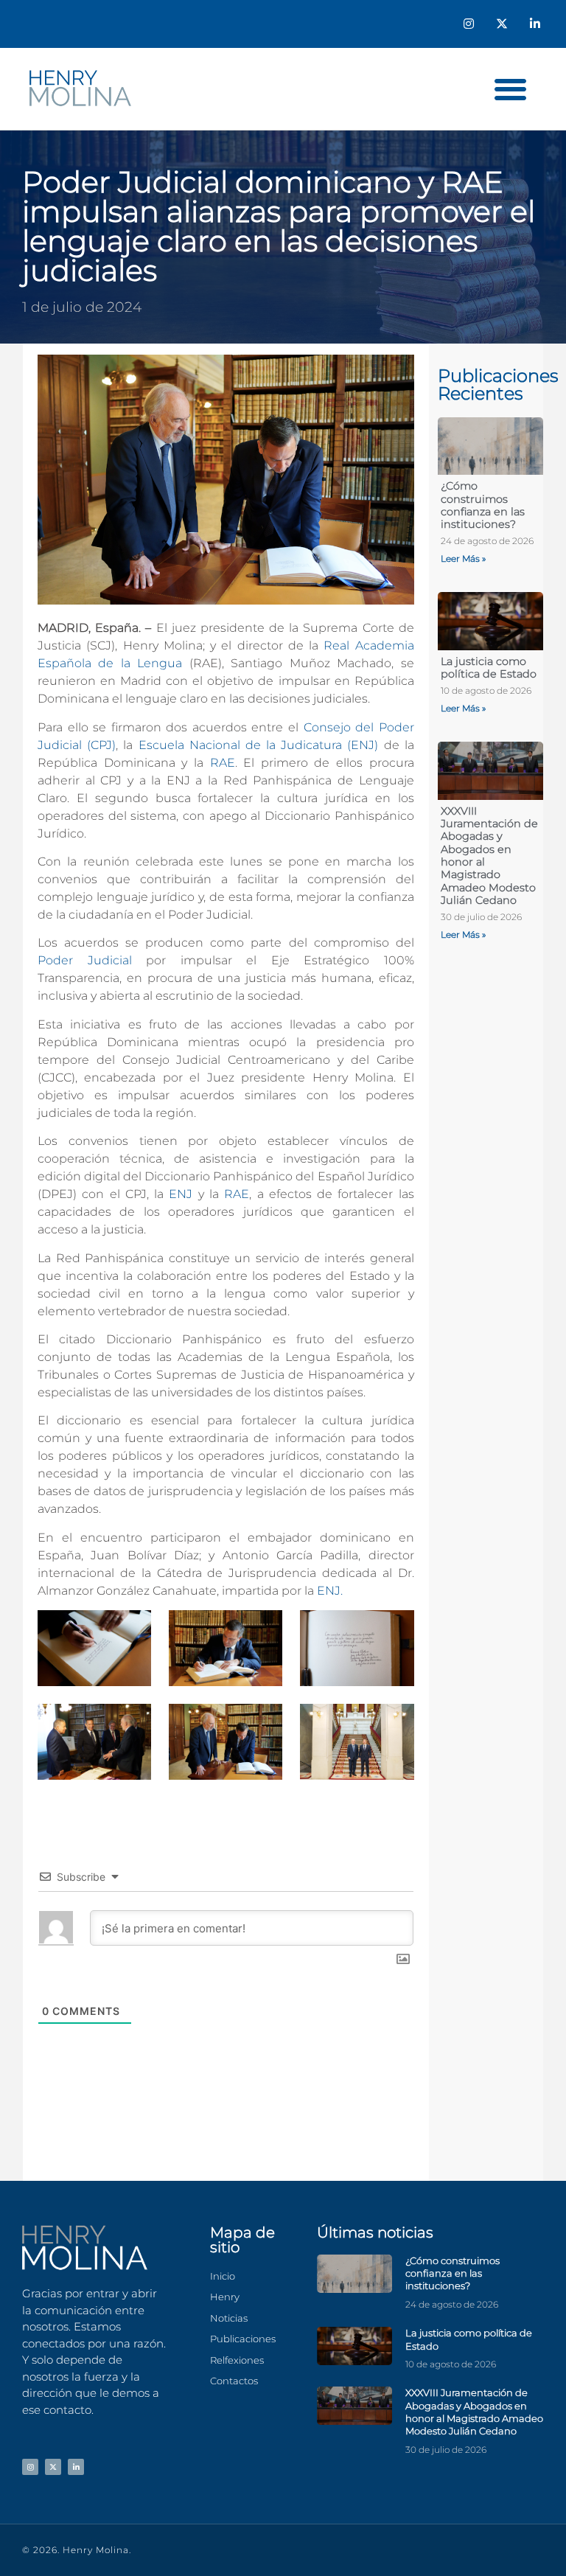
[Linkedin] (535, 24)
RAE (223, 763)
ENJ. (330, 1591)
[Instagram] (469, 24)
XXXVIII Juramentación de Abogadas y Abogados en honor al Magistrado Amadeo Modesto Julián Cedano (489, 856)
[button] (510, 89)
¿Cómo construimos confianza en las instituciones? (483, 505)
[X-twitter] (502, 24)
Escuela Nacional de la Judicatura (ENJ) (261, 745)
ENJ (183, 1194)
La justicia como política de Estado (489, 668)
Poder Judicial (85, 960)
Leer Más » (463, 558)
